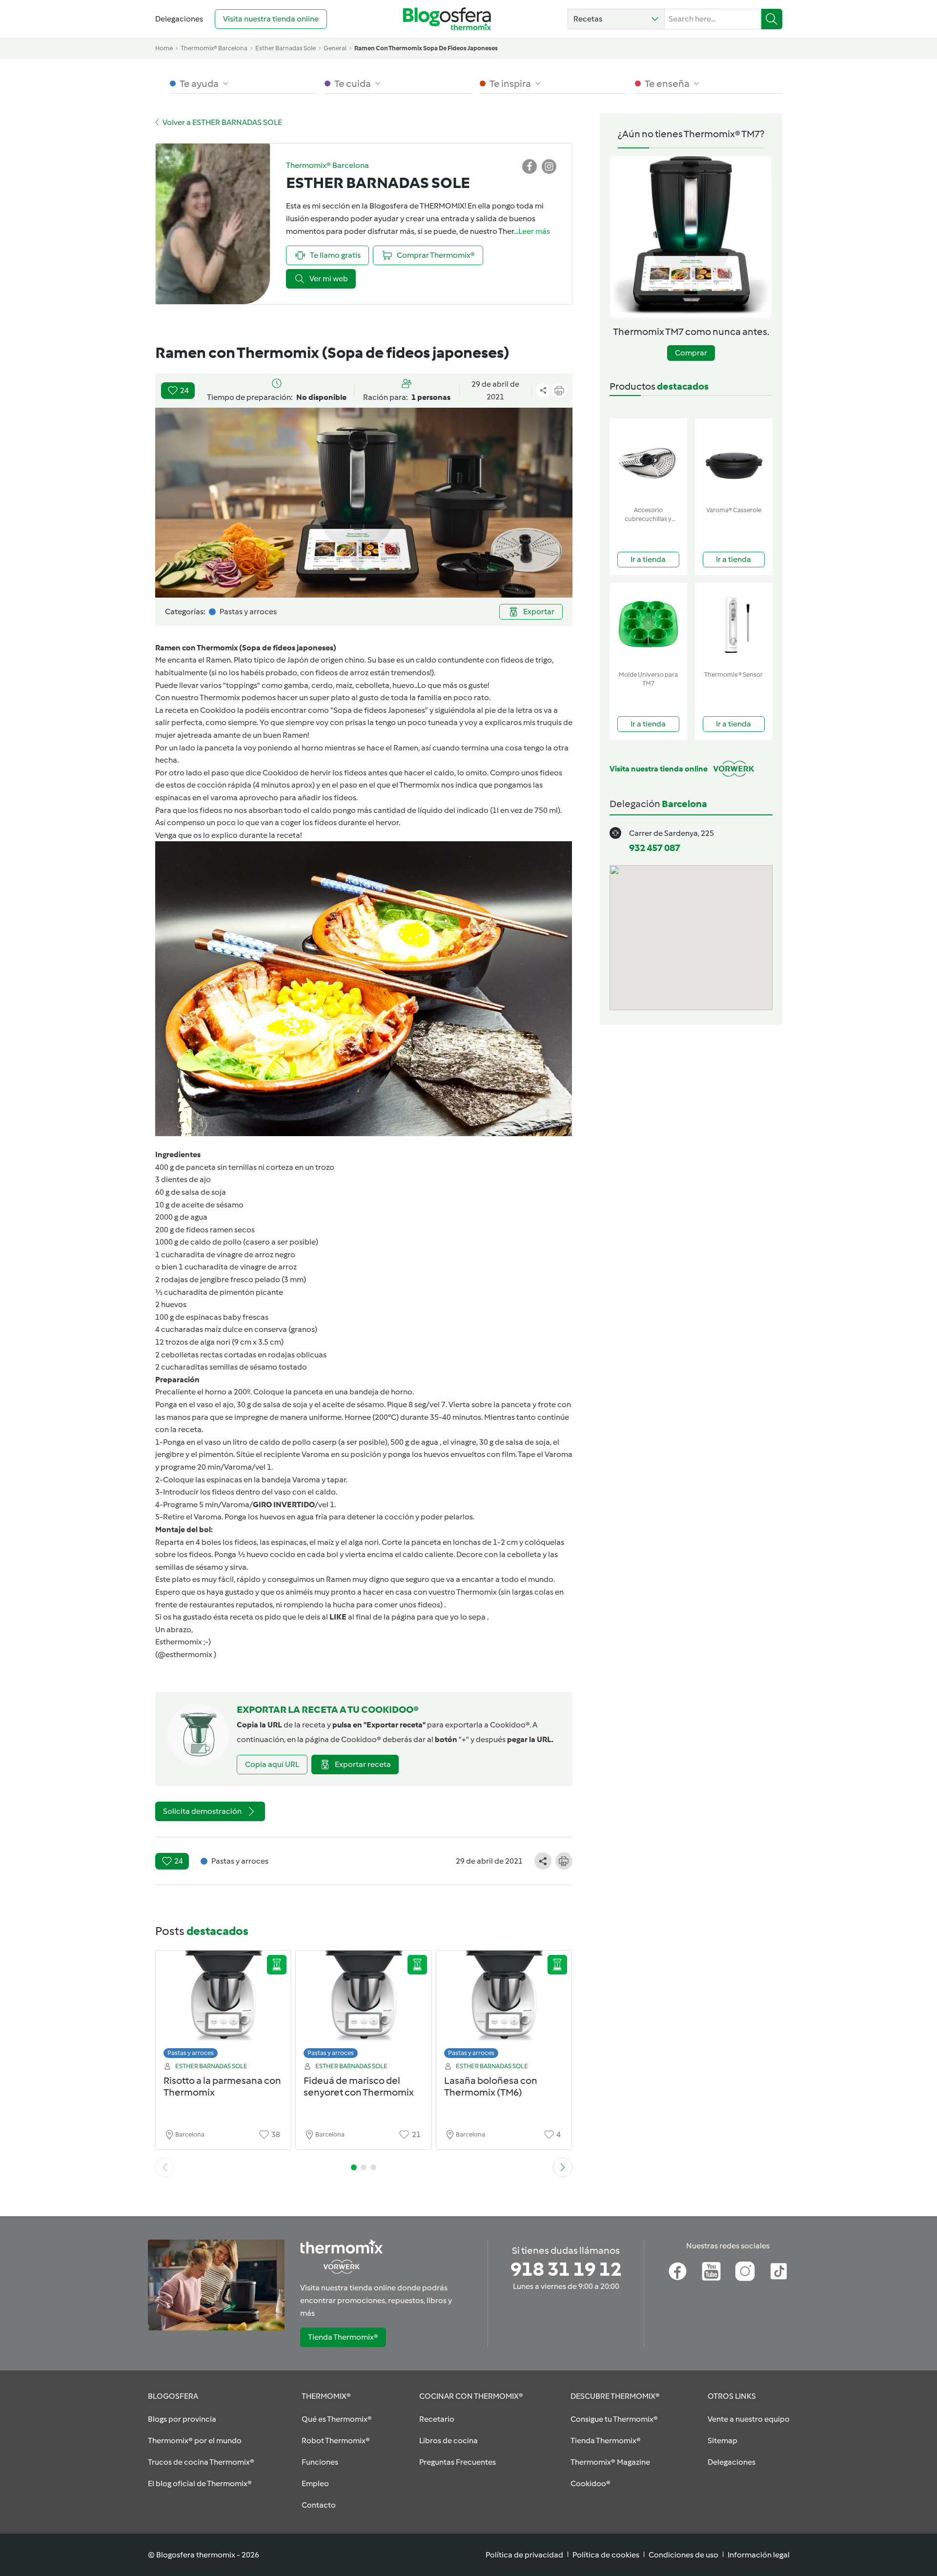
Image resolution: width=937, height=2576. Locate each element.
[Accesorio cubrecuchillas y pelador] (648, 460)
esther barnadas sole (285, 48)
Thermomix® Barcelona (214, 48)
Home (164, 48)
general (335, 48)
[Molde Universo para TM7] (648, 625)
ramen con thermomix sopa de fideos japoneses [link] (426, 48)
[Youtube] (711, 2271)
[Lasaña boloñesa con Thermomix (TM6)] (504, 2007)
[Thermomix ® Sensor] (734, 625)
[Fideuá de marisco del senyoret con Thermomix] (364, 2007)
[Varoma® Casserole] (734, 460)
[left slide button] (165, 2167)
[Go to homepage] (447, 19)
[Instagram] (745, 2271)
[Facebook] (678, 2271)
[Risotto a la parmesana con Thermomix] (224, 2007)
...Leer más (532, 231)
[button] (616, 19)
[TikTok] (779, 2271)
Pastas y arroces (191, 2053)
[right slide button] (563, 2167)
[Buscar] (772, 19)
